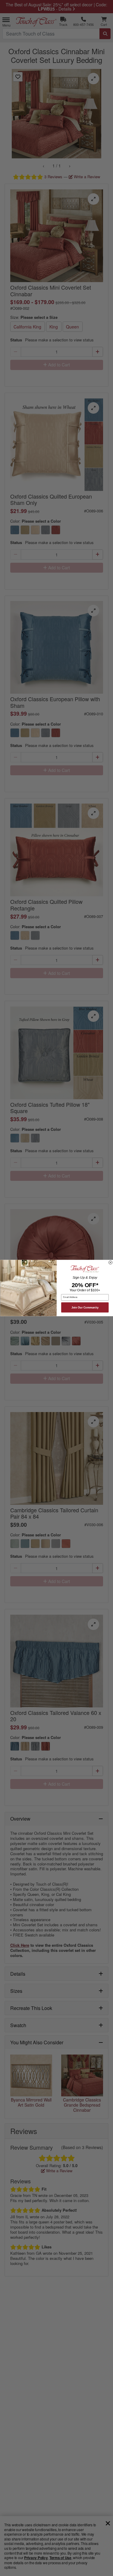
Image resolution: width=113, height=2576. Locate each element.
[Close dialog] (110, 1262)
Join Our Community (85, 1307)
